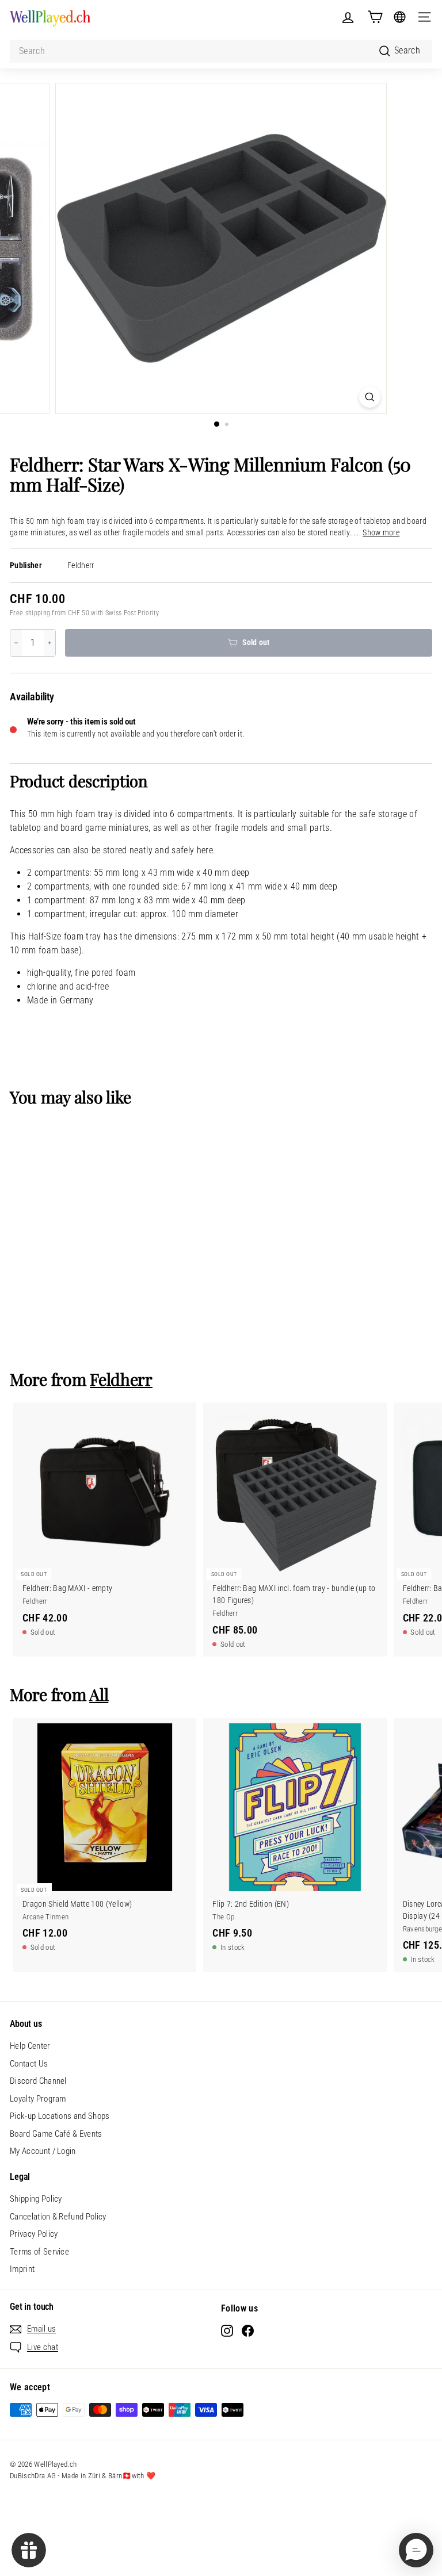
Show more (381, 533)
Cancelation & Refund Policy (58, 2217)
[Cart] (375, 17)
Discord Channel (38, 2081)
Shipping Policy (36, 2199)
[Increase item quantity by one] (49, 643)
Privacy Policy (34, 2234)
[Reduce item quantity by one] (16, 643)
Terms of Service (39, 2252)
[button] (416, 2550)
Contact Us (29, 2064)
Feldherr (81, 566)
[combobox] (221, 51)
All (99, 1694)
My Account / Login (43, 2151)
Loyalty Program (38, 2099)
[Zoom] (370, 397)
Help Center (30, 2046)
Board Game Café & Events (56, 2134)
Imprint (22, 2269)
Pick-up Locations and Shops (60, 2116)
